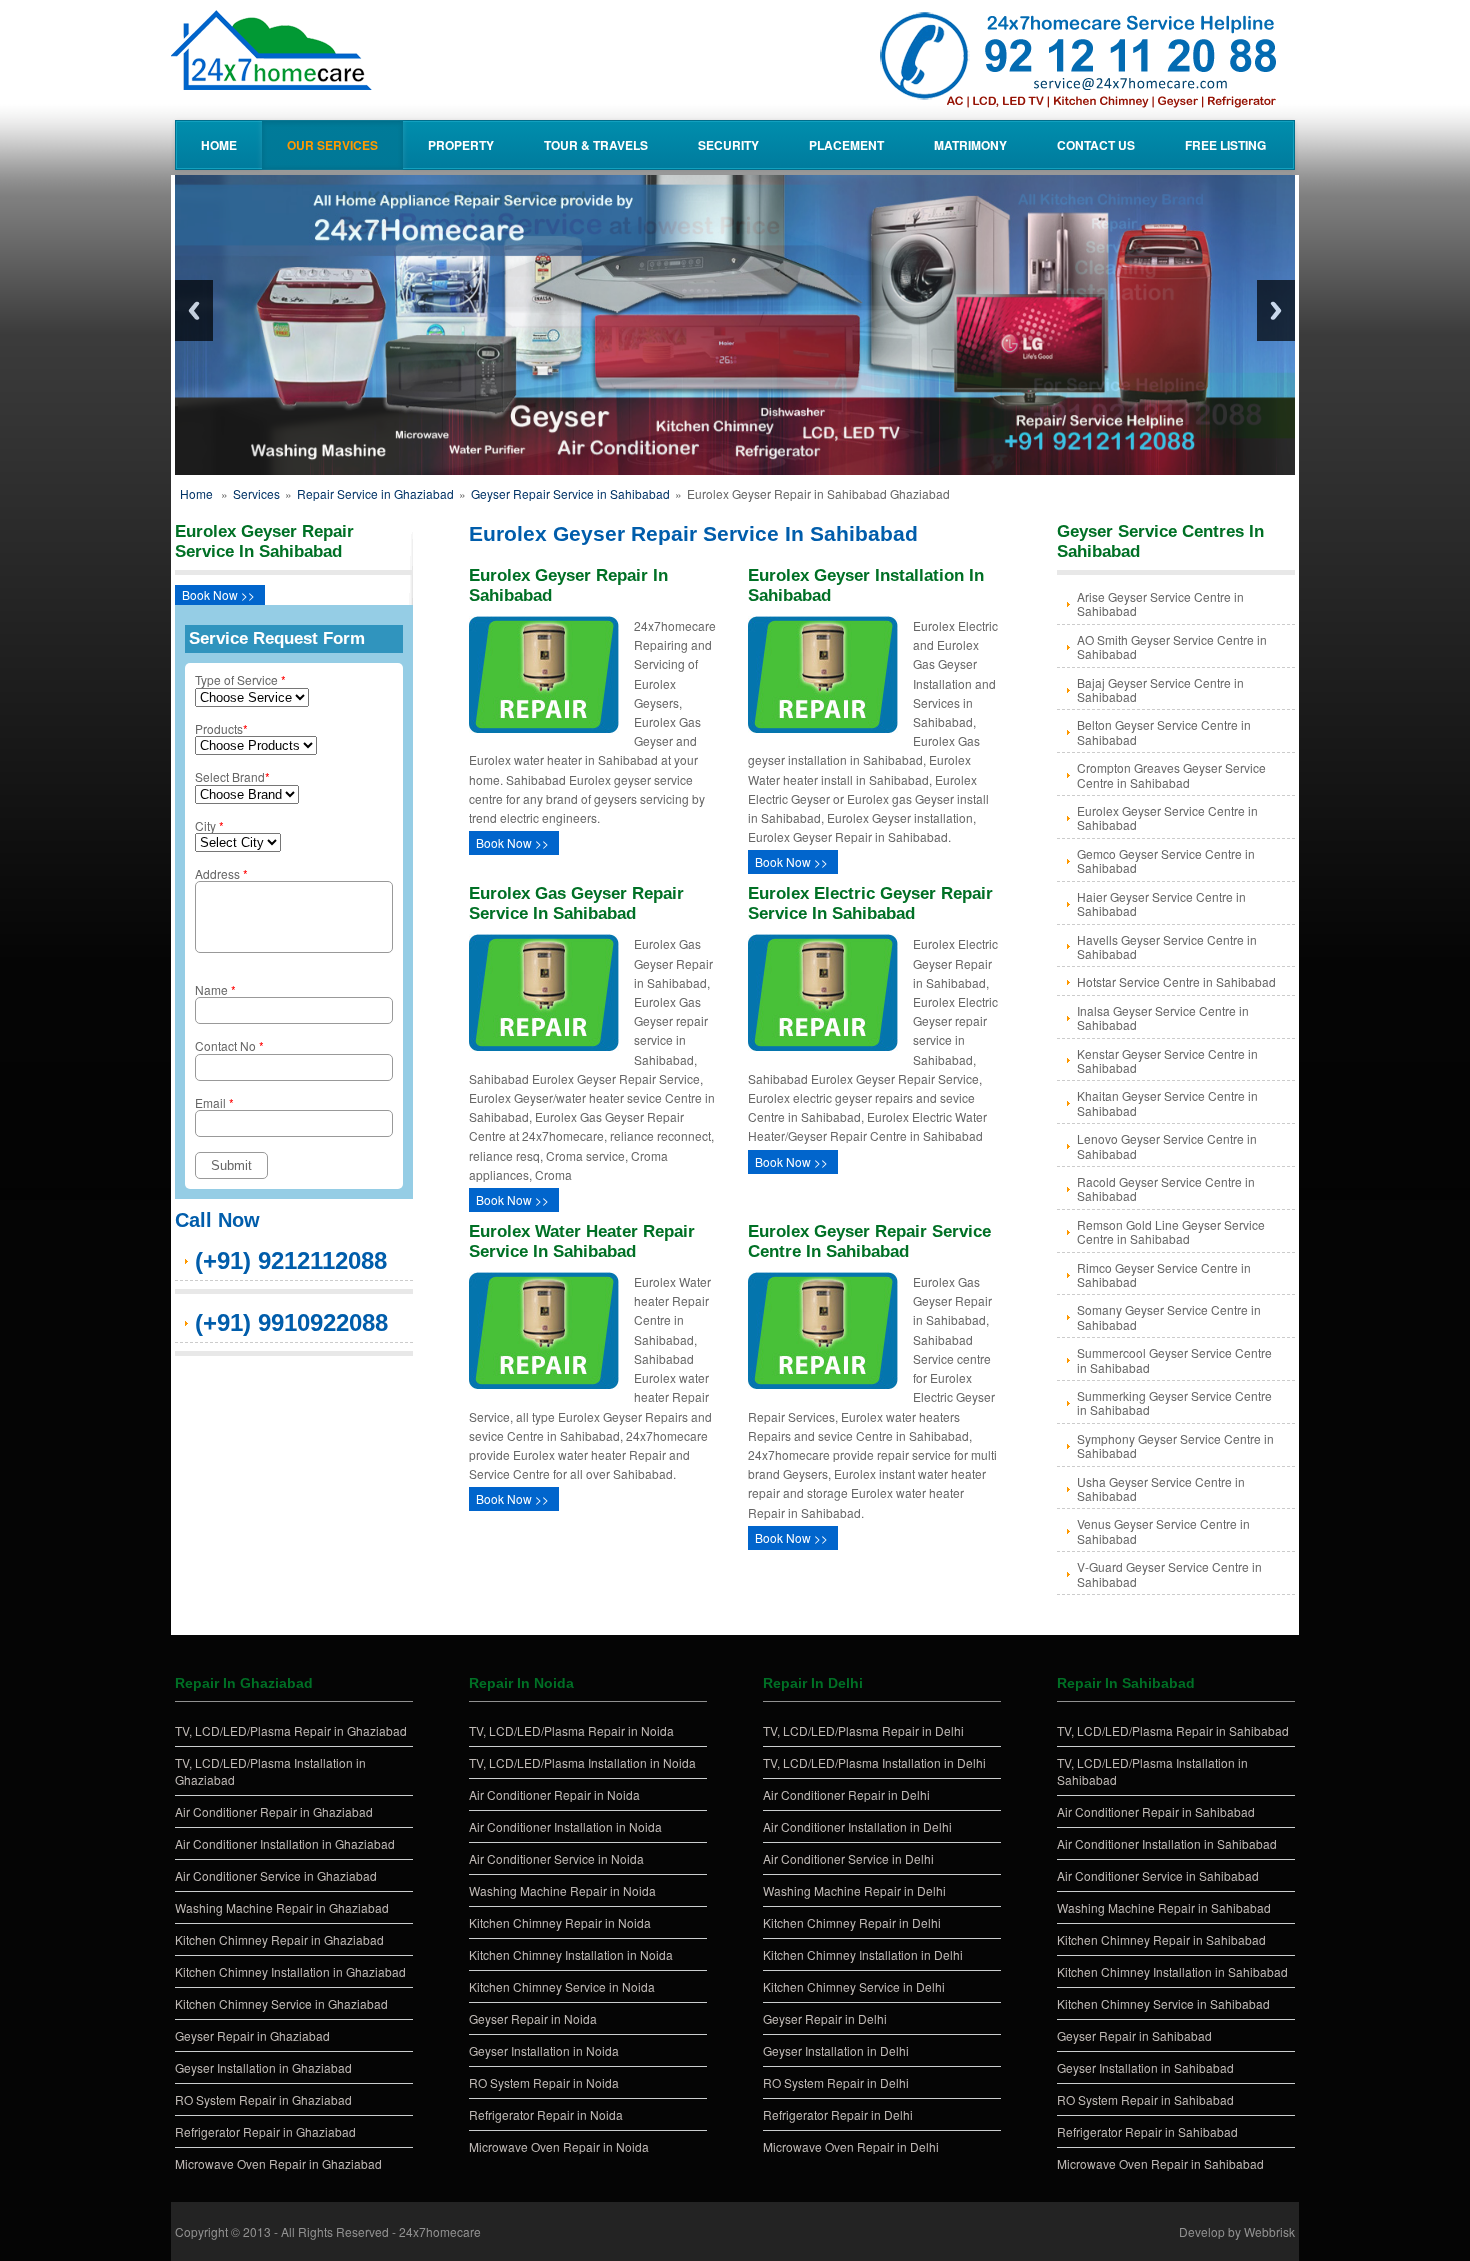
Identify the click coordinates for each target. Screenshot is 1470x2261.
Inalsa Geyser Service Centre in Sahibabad (1163, 1017)
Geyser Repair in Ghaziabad (252, 2035)
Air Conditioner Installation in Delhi (857, 1826)
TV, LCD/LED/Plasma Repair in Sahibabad (1173, 1730)
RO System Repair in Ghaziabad (263, 2099)
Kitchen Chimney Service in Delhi (854, 1986)
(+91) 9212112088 (291, 1260)
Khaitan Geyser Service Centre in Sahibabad (1167, 1102)
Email (214, 1102)
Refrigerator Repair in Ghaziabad (265, 2131)
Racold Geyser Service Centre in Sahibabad (1166, 1188)
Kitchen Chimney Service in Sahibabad (1163, 2003)
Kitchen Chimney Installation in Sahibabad (1172, 1971)
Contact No (229, 1045)
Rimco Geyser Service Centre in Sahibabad (1164, 1274)
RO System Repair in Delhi (836, 2082)
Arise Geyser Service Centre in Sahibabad (1160, 603)
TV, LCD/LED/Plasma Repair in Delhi (863, 1730)
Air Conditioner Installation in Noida (565, 1826)
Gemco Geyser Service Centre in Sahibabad (1166, 860)
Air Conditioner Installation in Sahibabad (1167, 1843)
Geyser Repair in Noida (533, 2018)
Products (221, 728)
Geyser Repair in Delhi (825, 2018)
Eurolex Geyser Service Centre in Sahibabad (1167, 817)
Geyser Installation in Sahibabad (1145, 2067)
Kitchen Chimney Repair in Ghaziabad (279, 1939)
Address (221, 873)
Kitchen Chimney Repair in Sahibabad (1161, 1939)
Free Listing (1225, 145)
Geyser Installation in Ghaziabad (263, 2067)
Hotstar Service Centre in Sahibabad (1176, 981)
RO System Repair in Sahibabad (1145, 2099)
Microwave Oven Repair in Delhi (851, 2146)
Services (256, 493)
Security (728, 145)
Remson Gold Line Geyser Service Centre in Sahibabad (1171, 1231)
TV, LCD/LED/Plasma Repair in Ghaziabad (291, 1730)
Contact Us (1096, 145)
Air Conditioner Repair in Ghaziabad (274, 1811)
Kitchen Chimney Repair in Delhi (852, 1922)
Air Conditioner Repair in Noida (554, 1794)
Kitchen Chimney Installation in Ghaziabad (290, 1971)
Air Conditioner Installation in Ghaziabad (285, 1843)
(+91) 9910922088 (291, 1322)
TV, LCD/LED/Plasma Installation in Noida (582, 1762)
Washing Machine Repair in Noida (562, 1890)
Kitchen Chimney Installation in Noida (571, 1954)
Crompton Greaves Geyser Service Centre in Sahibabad (1171, 774)
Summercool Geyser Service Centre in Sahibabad (1174, 1359)
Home (219, 145)
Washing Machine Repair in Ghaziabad (282, 1907)
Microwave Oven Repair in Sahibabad (1160, 2163)
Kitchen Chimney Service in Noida (562, 1986)
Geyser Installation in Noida (544, 2050)
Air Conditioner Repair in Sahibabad (1156, 1811)
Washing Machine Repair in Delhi (854, 1890)
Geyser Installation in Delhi (836, 2050)
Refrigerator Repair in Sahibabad (1147, 2131)
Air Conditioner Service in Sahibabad (1158, 1875)
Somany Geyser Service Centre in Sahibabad (1169, 1316)
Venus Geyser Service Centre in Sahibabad (1163, 1530)
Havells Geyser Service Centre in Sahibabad (1167, 946)
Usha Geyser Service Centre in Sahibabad (1161, 1488)
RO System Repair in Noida (544, 2082)
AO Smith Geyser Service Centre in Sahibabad (1172, 646)
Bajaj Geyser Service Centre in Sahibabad (1160, 689)
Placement (846, 145)
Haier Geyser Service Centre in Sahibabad (1161, 903)
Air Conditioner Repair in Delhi (846, 1794)
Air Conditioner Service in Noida (556, 1858)
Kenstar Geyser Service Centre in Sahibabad (1167, 1060)
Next (1276, 310)
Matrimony (970, 145)
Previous (194, 310)
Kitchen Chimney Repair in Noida (560, 1922)
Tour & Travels (596, 145)
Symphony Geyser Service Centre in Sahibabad (1175, 1445)
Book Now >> (218, 594)
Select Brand (232, 776)
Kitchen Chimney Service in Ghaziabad (281, 2003)
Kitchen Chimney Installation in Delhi (863, 1954)
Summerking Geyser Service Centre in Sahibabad (1174, 1402)
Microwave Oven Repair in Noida (559, 2146)
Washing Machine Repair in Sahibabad (1164, 1907)
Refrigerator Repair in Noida (546, 2114)
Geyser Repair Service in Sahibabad (570, 493)
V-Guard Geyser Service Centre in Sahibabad (1169, 1573)
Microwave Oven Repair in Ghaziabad (278, 2163)
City (209, 825)
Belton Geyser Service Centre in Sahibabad (1164, 731)
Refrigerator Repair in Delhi (838, 2114)
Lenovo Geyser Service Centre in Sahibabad (1167, 1145)
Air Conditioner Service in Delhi (848, 1858)
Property (461, 145)
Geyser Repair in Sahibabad (1134, 2035)
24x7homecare (440, 2231)
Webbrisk (1269, 2231)
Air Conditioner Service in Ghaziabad (276, 1875)
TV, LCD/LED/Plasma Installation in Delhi (874, 1762)
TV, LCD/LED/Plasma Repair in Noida (571, 1730)
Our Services (332, 145)
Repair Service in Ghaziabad (375, 493)
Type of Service (240, 679)
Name (215, 989)
